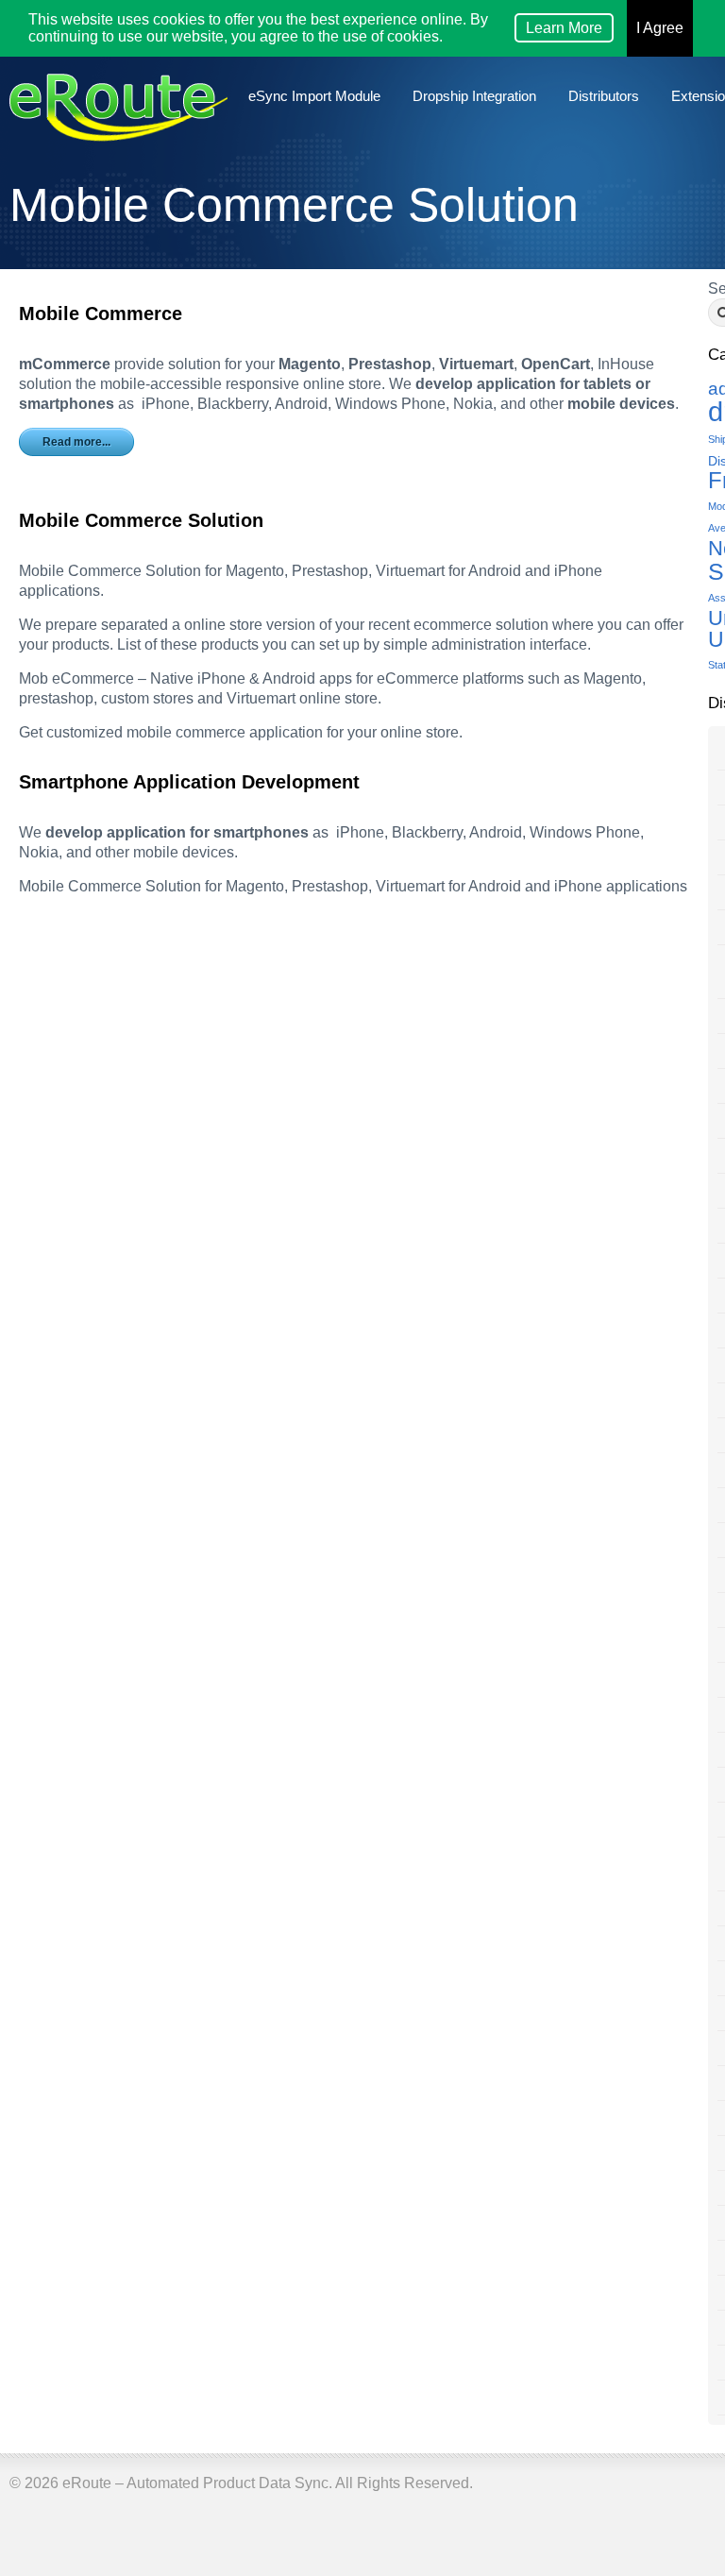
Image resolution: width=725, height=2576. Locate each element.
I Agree (660, 28)
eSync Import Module (314, 96)
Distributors (604, 96)
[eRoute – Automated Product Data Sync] (118, 120)
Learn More (564, 28)
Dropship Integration (474, 96)
